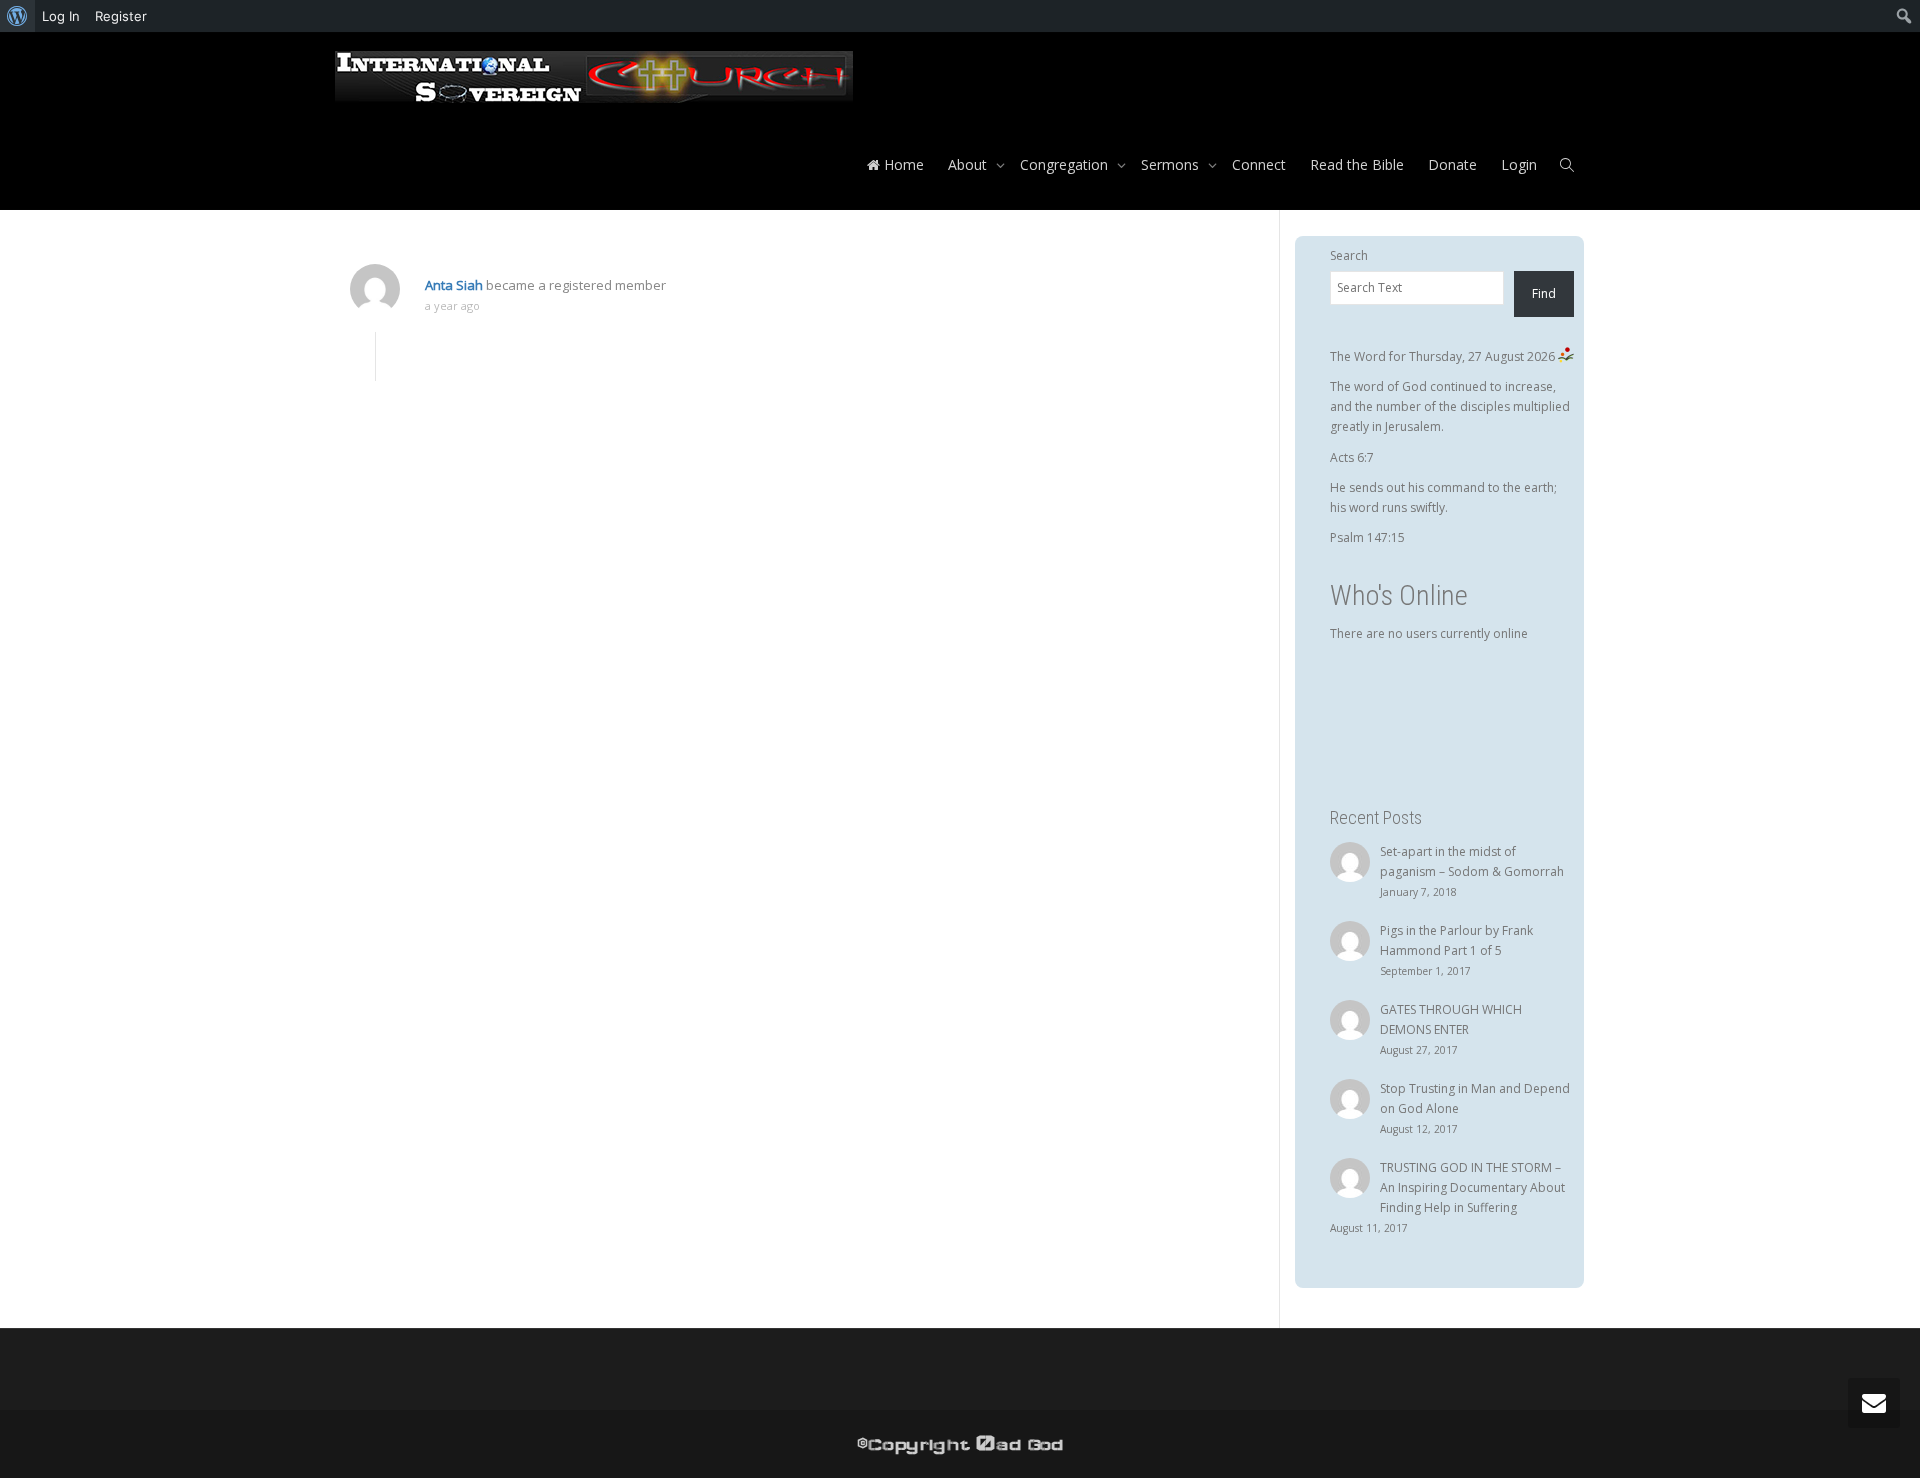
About (969, 164)
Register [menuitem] (121, 16)
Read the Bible (1357, 164)
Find (1544, 293)
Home (902, 164)
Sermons (1172, 164)
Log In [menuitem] (61, 16)
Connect (1259, 164)
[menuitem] (17, 16)
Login (1519, 164)
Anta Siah (454, 285)
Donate (1452, 164)
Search (1349, 255)
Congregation (1066, 164)
